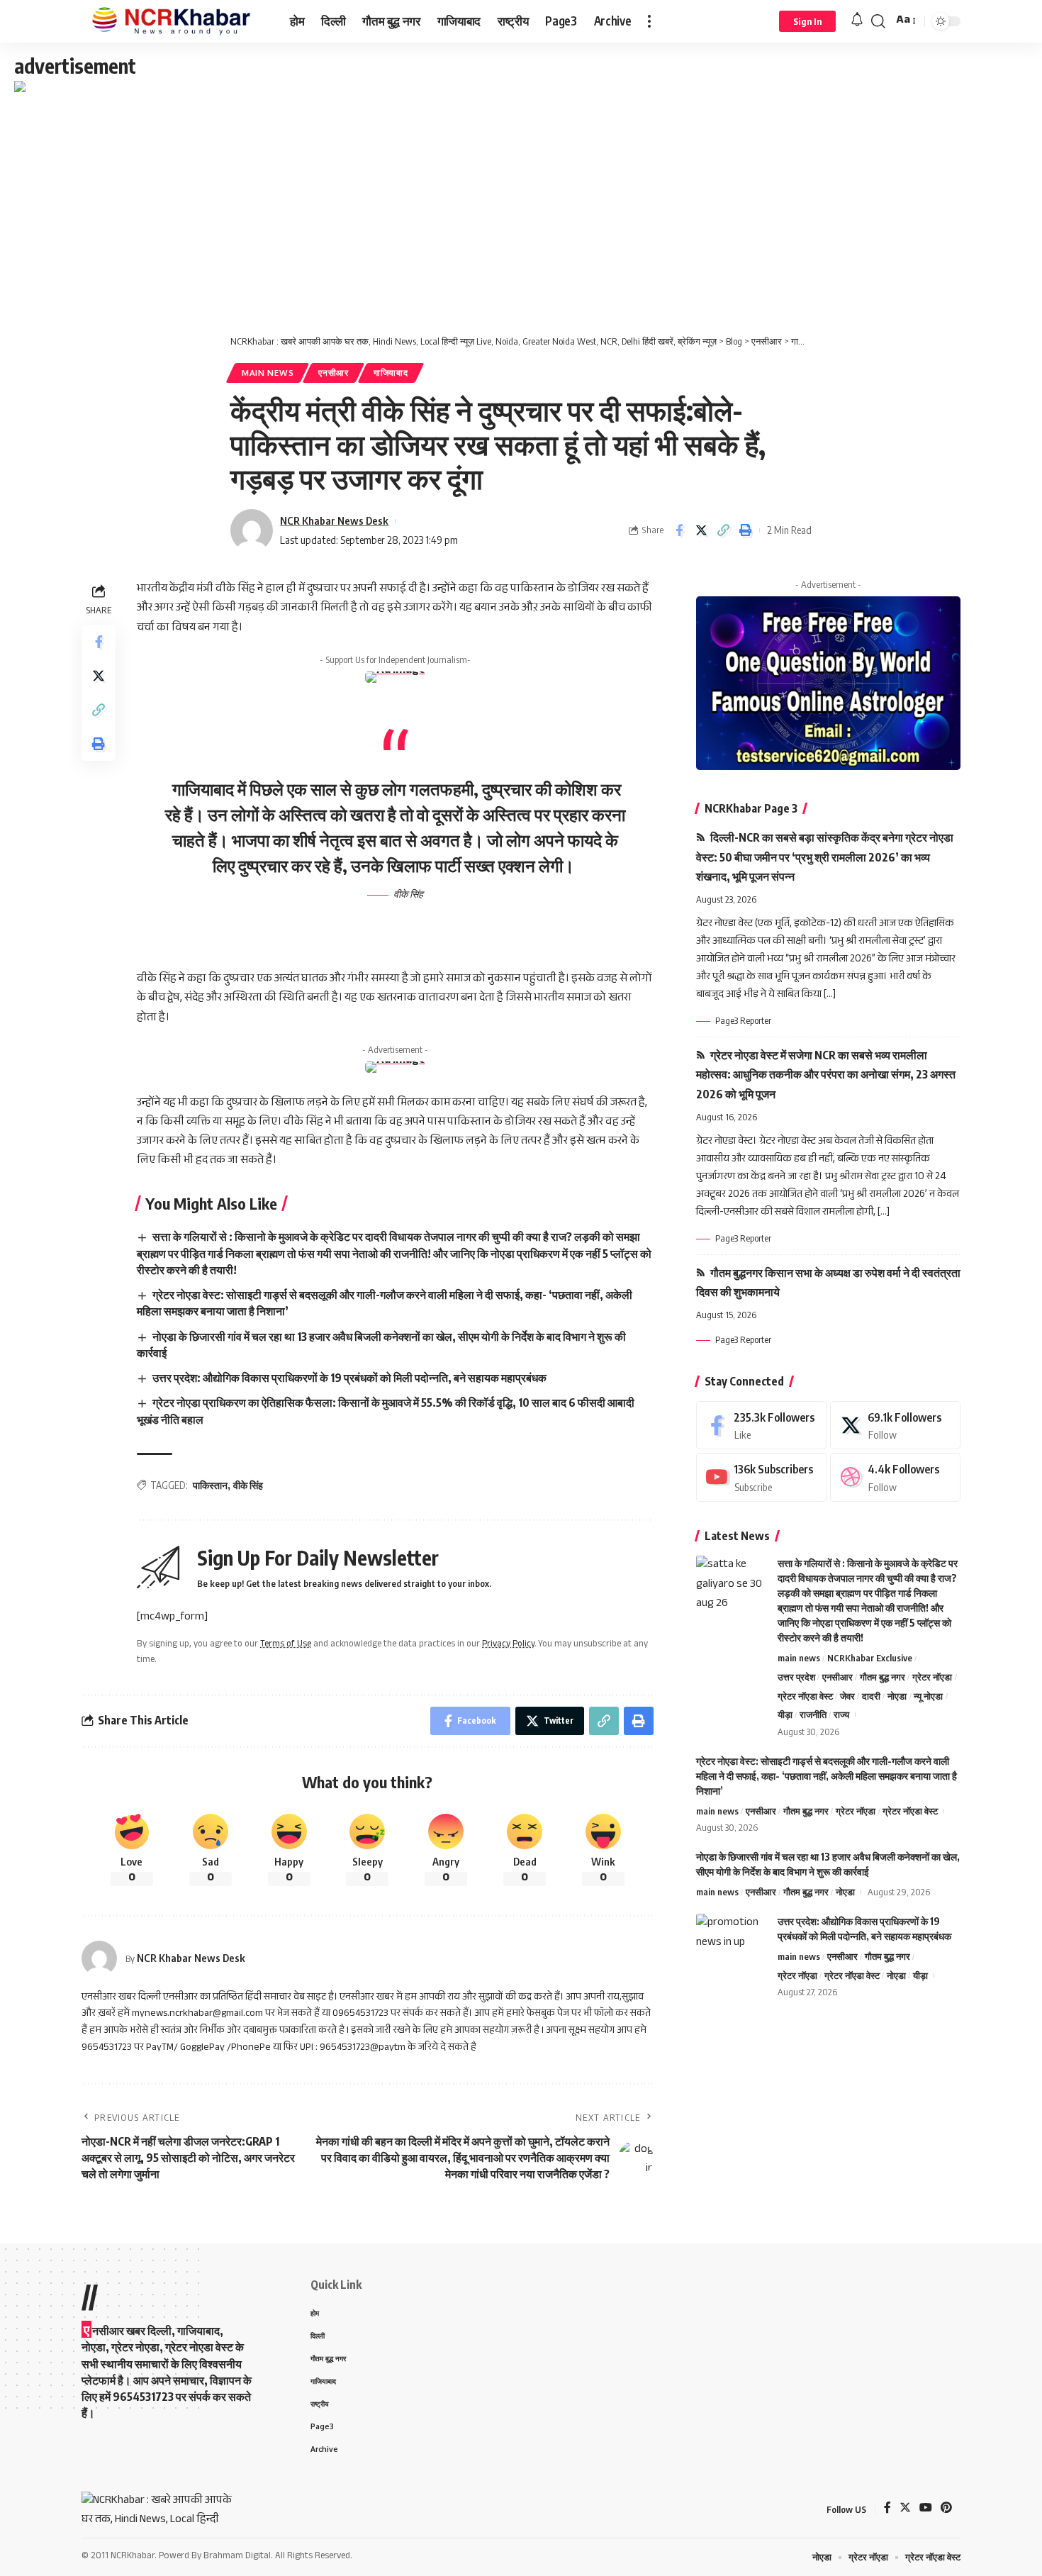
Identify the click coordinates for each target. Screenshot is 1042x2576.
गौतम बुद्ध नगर (883, 1676)
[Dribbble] (895, 1477)
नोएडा (897, 1695)
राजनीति (813, 1714)
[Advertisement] (521, 203)
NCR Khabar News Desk (334, 520)
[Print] (745, 530)
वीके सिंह (248, 1485)
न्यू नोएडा (928, 1695)
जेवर (847, 1695)
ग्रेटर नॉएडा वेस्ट (805, 1695)
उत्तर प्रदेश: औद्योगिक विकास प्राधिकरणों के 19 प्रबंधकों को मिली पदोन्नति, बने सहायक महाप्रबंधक (349, 1378)
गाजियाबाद (391, 373)
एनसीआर (334, 373)
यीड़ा (785, 1714)
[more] (649, 21)
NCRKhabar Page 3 (751, 808)
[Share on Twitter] (701, 530)
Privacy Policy (508, 1645)
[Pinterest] (946, 2509)
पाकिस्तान (210, 1485)
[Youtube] (761, 1477)
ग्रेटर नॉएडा (932, 1676)
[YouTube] (926, 2509)
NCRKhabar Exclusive (870, 1658)
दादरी (871, 1695)
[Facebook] (761, 1426)
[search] (878, 21)
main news (268, 373)
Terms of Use (286, 1645)
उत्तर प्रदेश (796, 1676)
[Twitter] (895, 1426)
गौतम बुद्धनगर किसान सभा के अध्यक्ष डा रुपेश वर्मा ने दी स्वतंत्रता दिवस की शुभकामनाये (828, 1282)
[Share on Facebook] (679, 530)
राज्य (841, 1714)
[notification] (857, 21)
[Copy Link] (723, 530)
